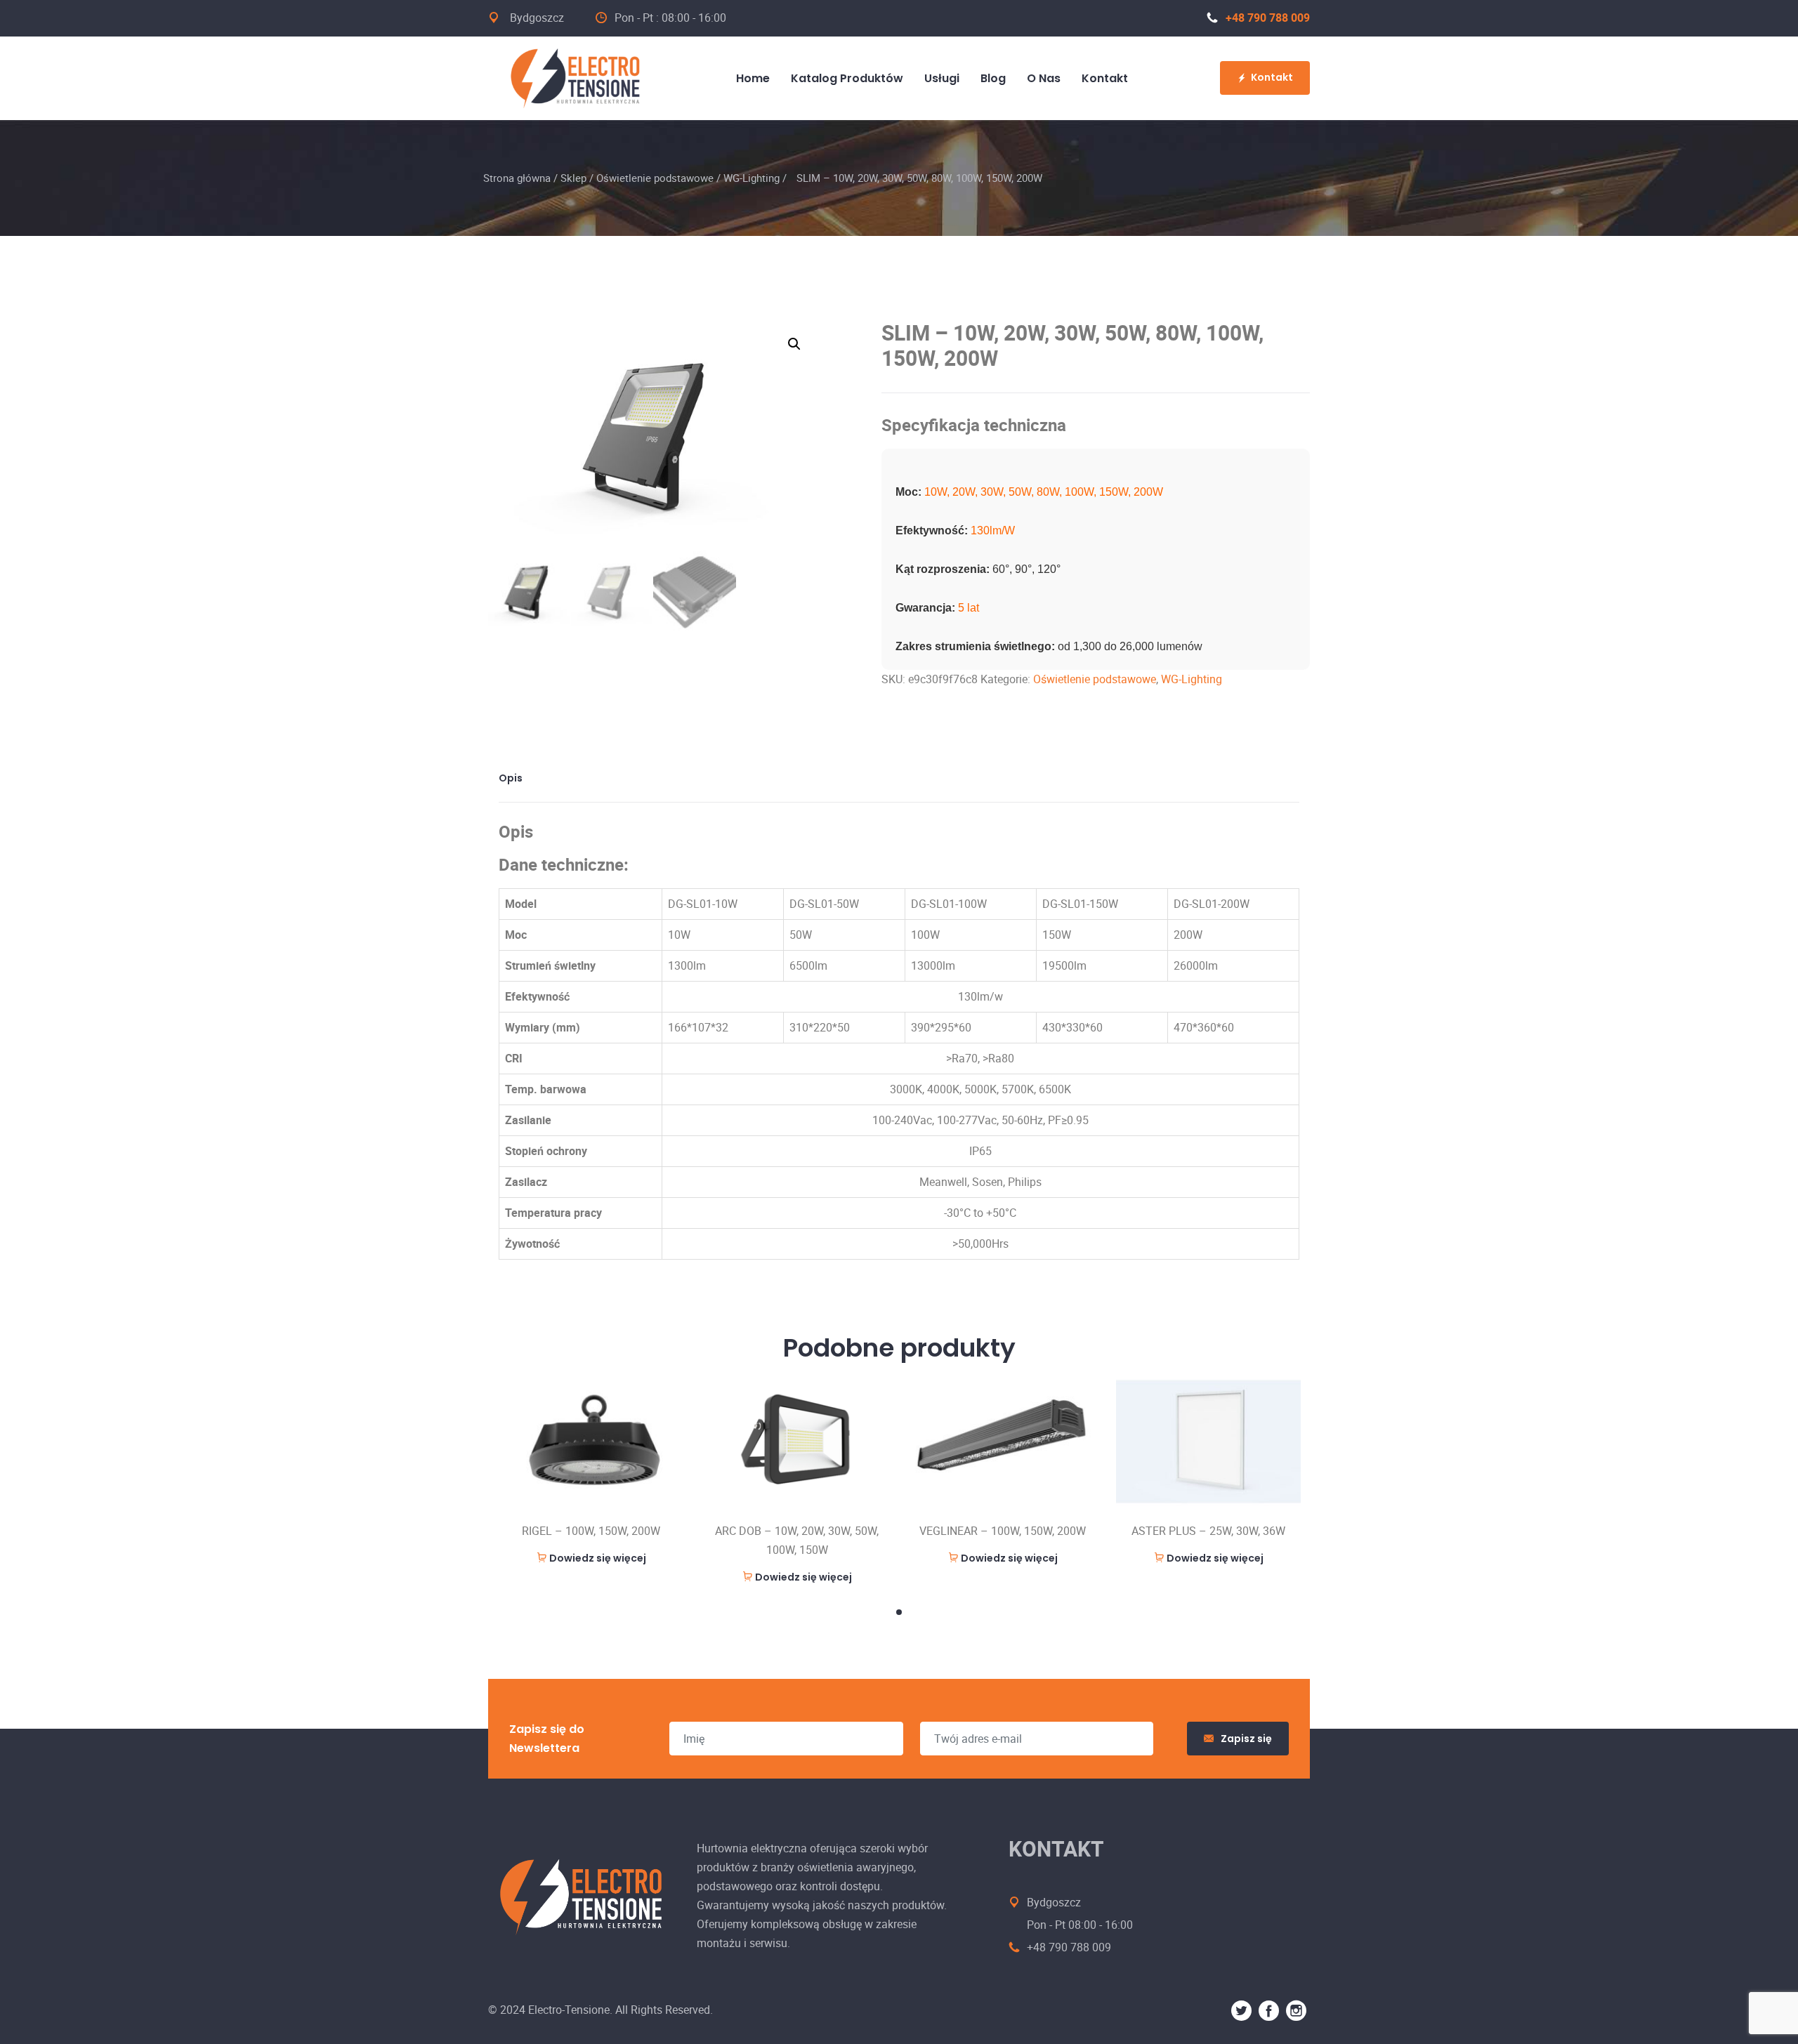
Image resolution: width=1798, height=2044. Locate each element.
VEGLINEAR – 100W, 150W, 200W (1003, 1531)
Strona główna (517, 178)
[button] (794, 344)
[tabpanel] (591, 1473)
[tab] (516, 778)
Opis (511, 778)
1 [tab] (899, 1612)
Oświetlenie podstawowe (655, 178)
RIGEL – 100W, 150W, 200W (591, 1531)
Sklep (573, 178)
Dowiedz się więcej (598, 1558)
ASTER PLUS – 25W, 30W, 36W (1208, 1531)
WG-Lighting (752, 178)
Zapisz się (1246, 1739)
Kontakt (1272, 77)
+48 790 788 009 (1268, 18)
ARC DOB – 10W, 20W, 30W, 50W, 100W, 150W (797, 1540)
